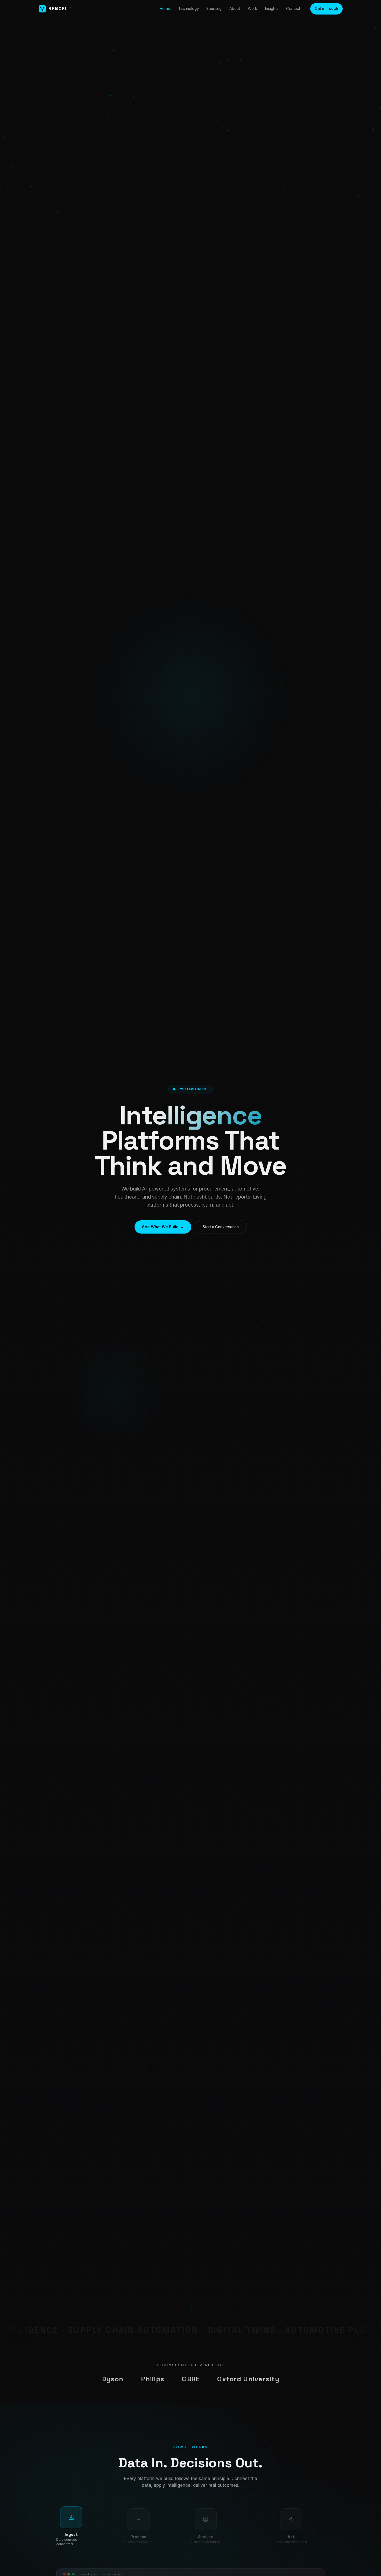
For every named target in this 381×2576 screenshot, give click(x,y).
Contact (293, 9)
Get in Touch (326, 9)
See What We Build (163, 1227)
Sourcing (214, 9)
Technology (188, 9)
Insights (272, 9)
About (235, 9)
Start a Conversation (221, 1227)
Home (165, 9)
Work (252, 9)
